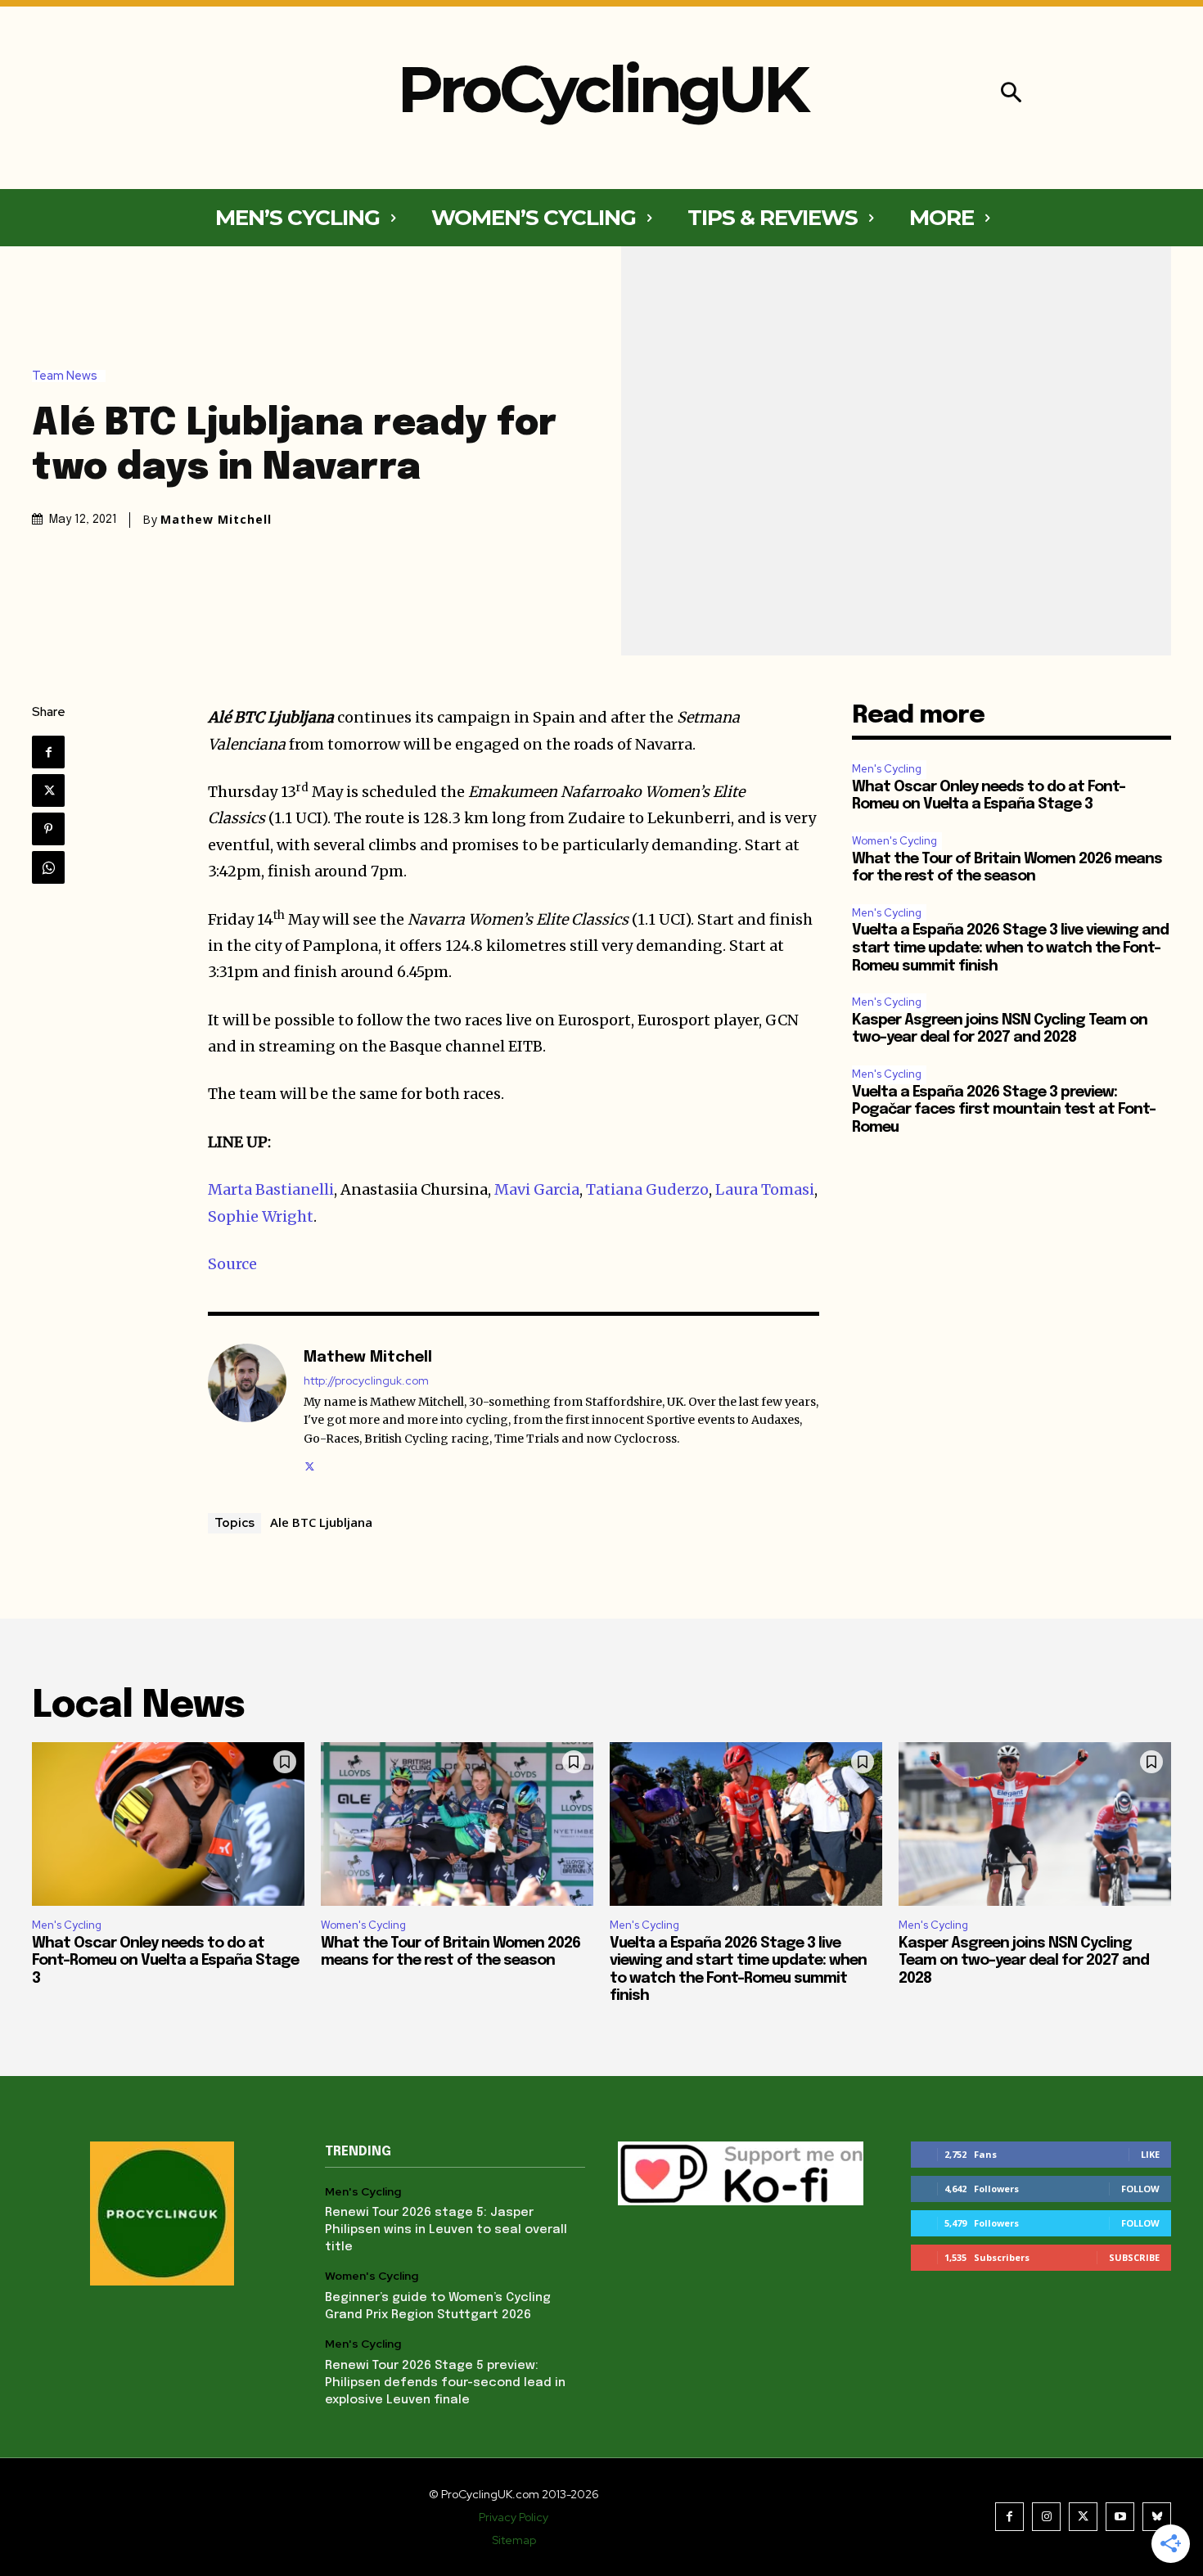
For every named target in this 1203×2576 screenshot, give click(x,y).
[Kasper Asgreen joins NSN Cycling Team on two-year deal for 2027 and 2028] (1035, 1824)
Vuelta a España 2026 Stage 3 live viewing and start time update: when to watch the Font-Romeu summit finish (1010, 948)
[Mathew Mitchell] (247, 1409)
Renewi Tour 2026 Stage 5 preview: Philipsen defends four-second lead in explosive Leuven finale (445, 2383)
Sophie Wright (261, 1216)
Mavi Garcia (537, 1189)
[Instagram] (1046, 2517)
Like (1150, 2154)
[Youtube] (1120, 2517)
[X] (48, 790)
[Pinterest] (48, 829)
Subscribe (1134, 2257)
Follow (1140, 2189)
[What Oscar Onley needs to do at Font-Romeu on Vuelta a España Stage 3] (168, 1824)
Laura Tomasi (765, 1189)
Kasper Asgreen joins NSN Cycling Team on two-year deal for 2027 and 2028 (1024, 1961)
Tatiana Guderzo (647, 1189)
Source (232, 1264)
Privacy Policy (514, 2517)
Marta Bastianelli (271, 1189)
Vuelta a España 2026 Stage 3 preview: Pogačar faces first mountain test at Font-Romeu (1004, 1110)
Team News (65, 376)
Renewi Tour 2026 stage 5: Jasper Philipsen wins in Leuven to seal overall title (446, 2230)
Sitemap (514, 2540)
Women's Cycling (894, 841)
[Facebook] (48, 752)
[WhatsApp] (48, 867)
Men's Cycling (887, 769)
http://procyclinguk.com (366, 1381)
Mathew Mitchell (216, 520)
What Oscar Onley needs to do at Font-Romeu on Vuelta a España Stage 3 (165, 1961)
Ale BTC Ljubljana (321, 1522)
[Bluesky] (1157, 2517)
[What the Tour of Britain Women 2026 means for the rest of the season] (457, 1824)
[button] (1011, 95)
